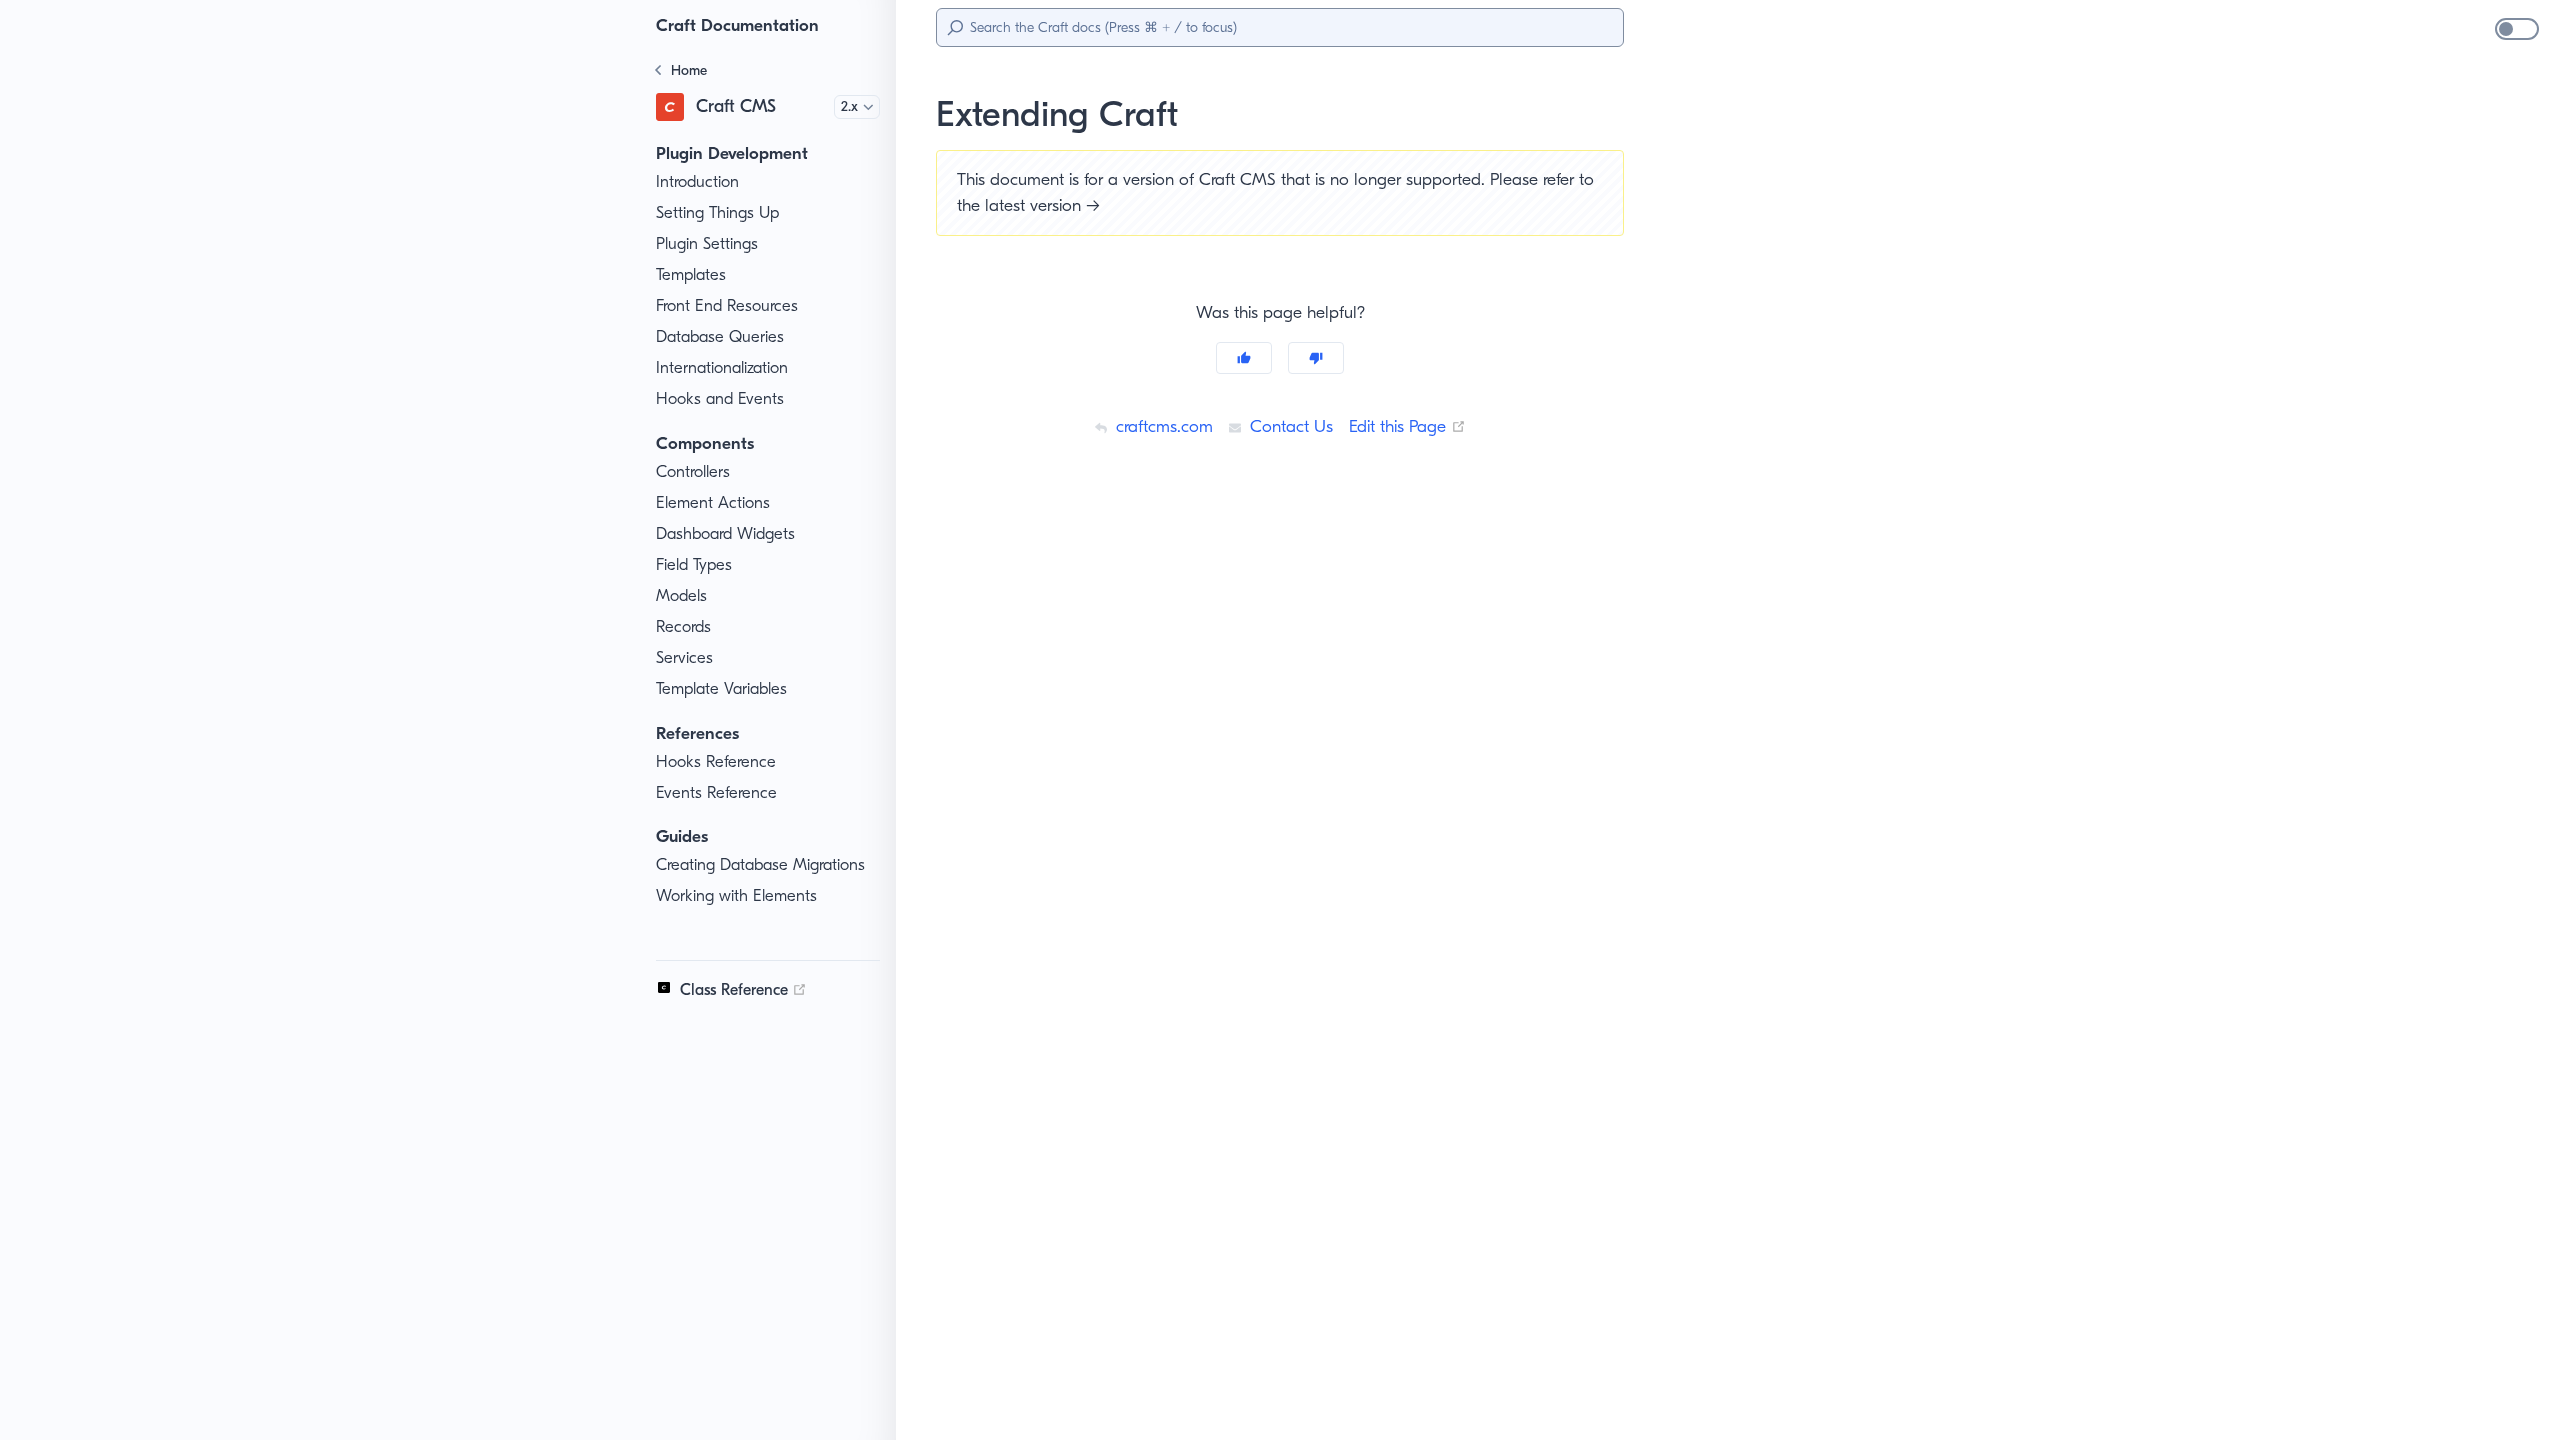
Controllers (693, 471)
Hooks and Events (720, 398)
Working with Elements (736, 895)
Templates (691, 274)
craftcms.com (1162, 426)
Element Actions (713, 502)
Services (684, 657)
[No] (1316, 358)
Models (681, 595)
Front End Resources (727, 305)
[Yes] (1244, 358)
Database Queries (720, 336)
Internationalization (722, 367)
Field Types (694, 564)
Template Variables (721, 688)
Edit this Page (1407, 426)
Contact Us (1289, 426)
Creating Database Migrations (760, 864)
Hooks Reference (716, 761)
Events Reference (716, 792)
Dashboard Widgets (725, 533)
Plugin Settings (707, 243)
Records (683, 626)
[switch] (2517, 29)
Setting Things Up (717, 212)
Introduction (697, 181)
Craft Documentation (737, 25)
